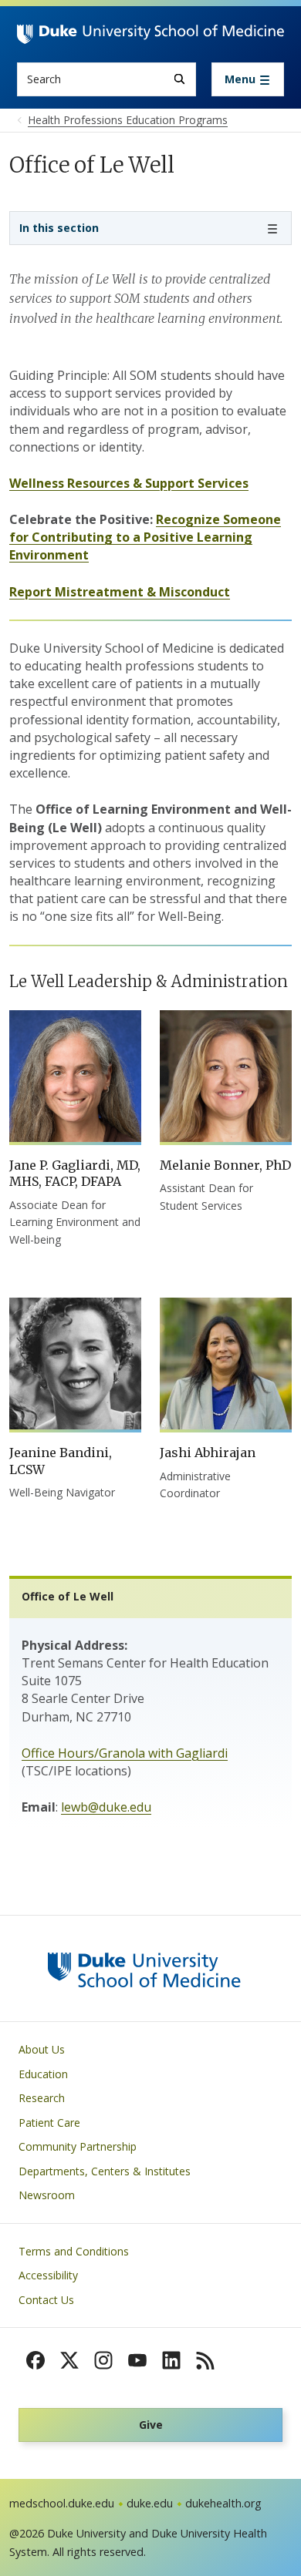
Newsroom (47, 2195)
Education (43, 2074)
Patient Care (49, 2123)
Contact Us (46, 2300)
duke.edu (150, 2503)
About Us (42, 2049)
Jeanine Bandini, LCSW (61, 1461)
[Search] (179, 79)
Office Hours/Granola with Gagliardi (125, 1753)
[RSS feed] (205, 2360)
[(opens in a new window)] (36, 2360)
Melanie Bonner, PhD (225, 1165)
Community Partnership (78, 2146)
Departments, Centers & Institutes (105, 2171)
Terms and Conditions (74, 2251)
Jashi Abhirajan (208, 1453)
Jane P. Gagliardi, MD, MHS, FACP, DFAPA (75, 1174)
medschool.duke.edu (62, 2503)
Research (42, 2098)
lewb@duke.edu (106, 1807)
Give (151, 2425)
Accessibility (48, 2275)
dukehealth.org (223, 2503)
